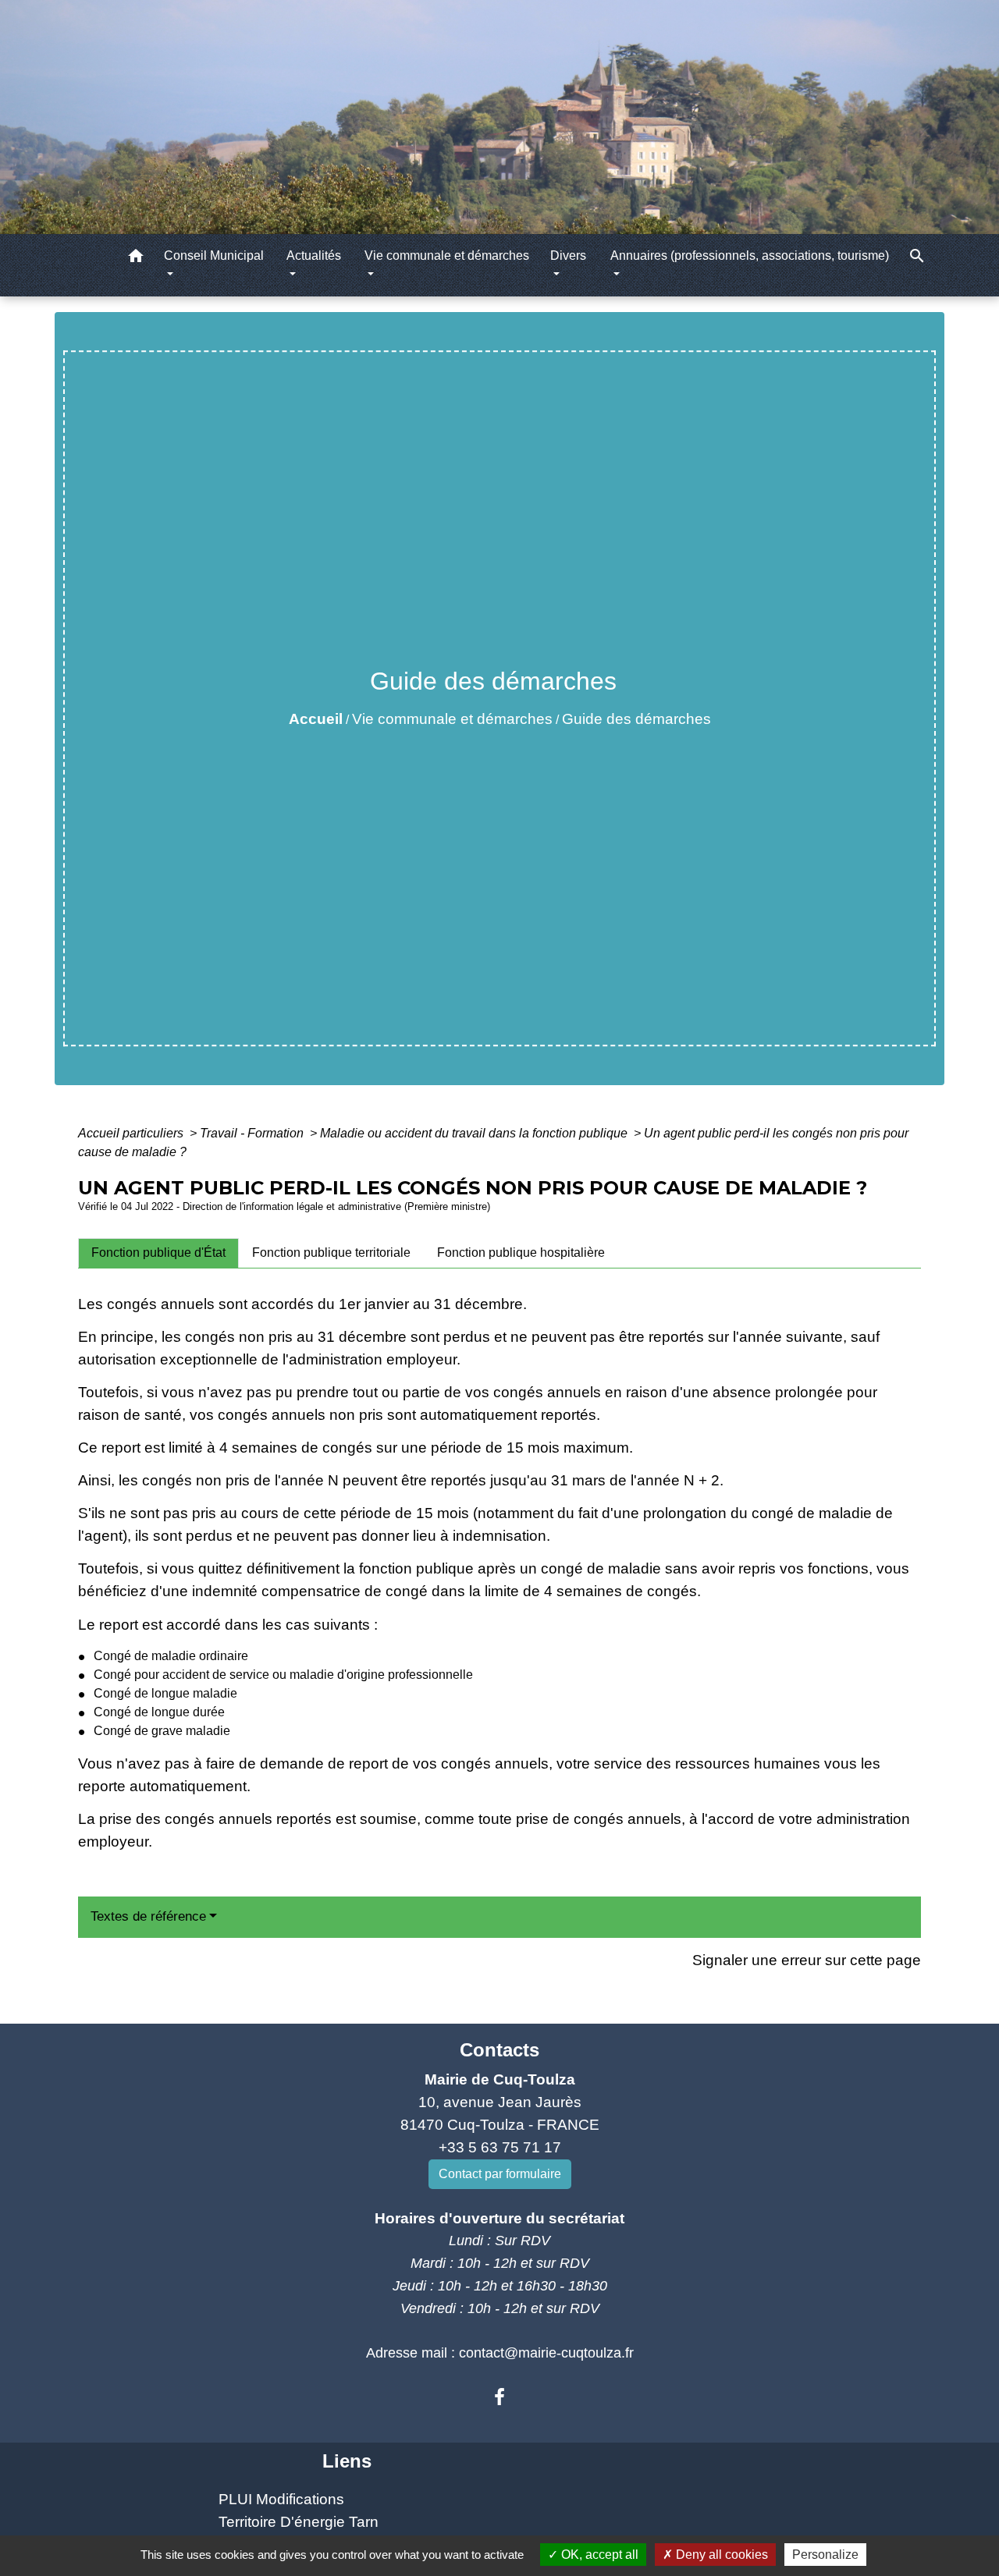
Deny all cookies (720, 2555)
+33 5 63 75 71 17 (500, 2147)
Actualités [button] (314, 255)
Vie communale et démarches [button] (447, 255)
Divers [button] (568, 255)
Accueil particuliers (132, 1133)
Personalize (825, 2555)
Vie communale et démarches (452, 719)
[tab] (158, 1253)
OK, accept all (598, 2555)
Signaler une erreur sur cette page (807, 1960)
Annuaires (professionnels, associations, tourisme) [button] (750, 255)
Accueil (316, 719)
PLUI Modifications (281, 2499)
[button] (136, 259)
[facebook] (499, 2397)
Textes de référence (148, 1916)
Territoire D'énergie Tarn (299, 2522)
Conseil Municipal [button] (214, 255)
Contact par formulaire (500, 2174)
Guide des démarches (636, 719)
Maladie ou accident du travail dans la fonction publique (475, 1133)
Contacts (499, 2050)
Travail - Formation (253, 1133)
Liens (347, 2461)
